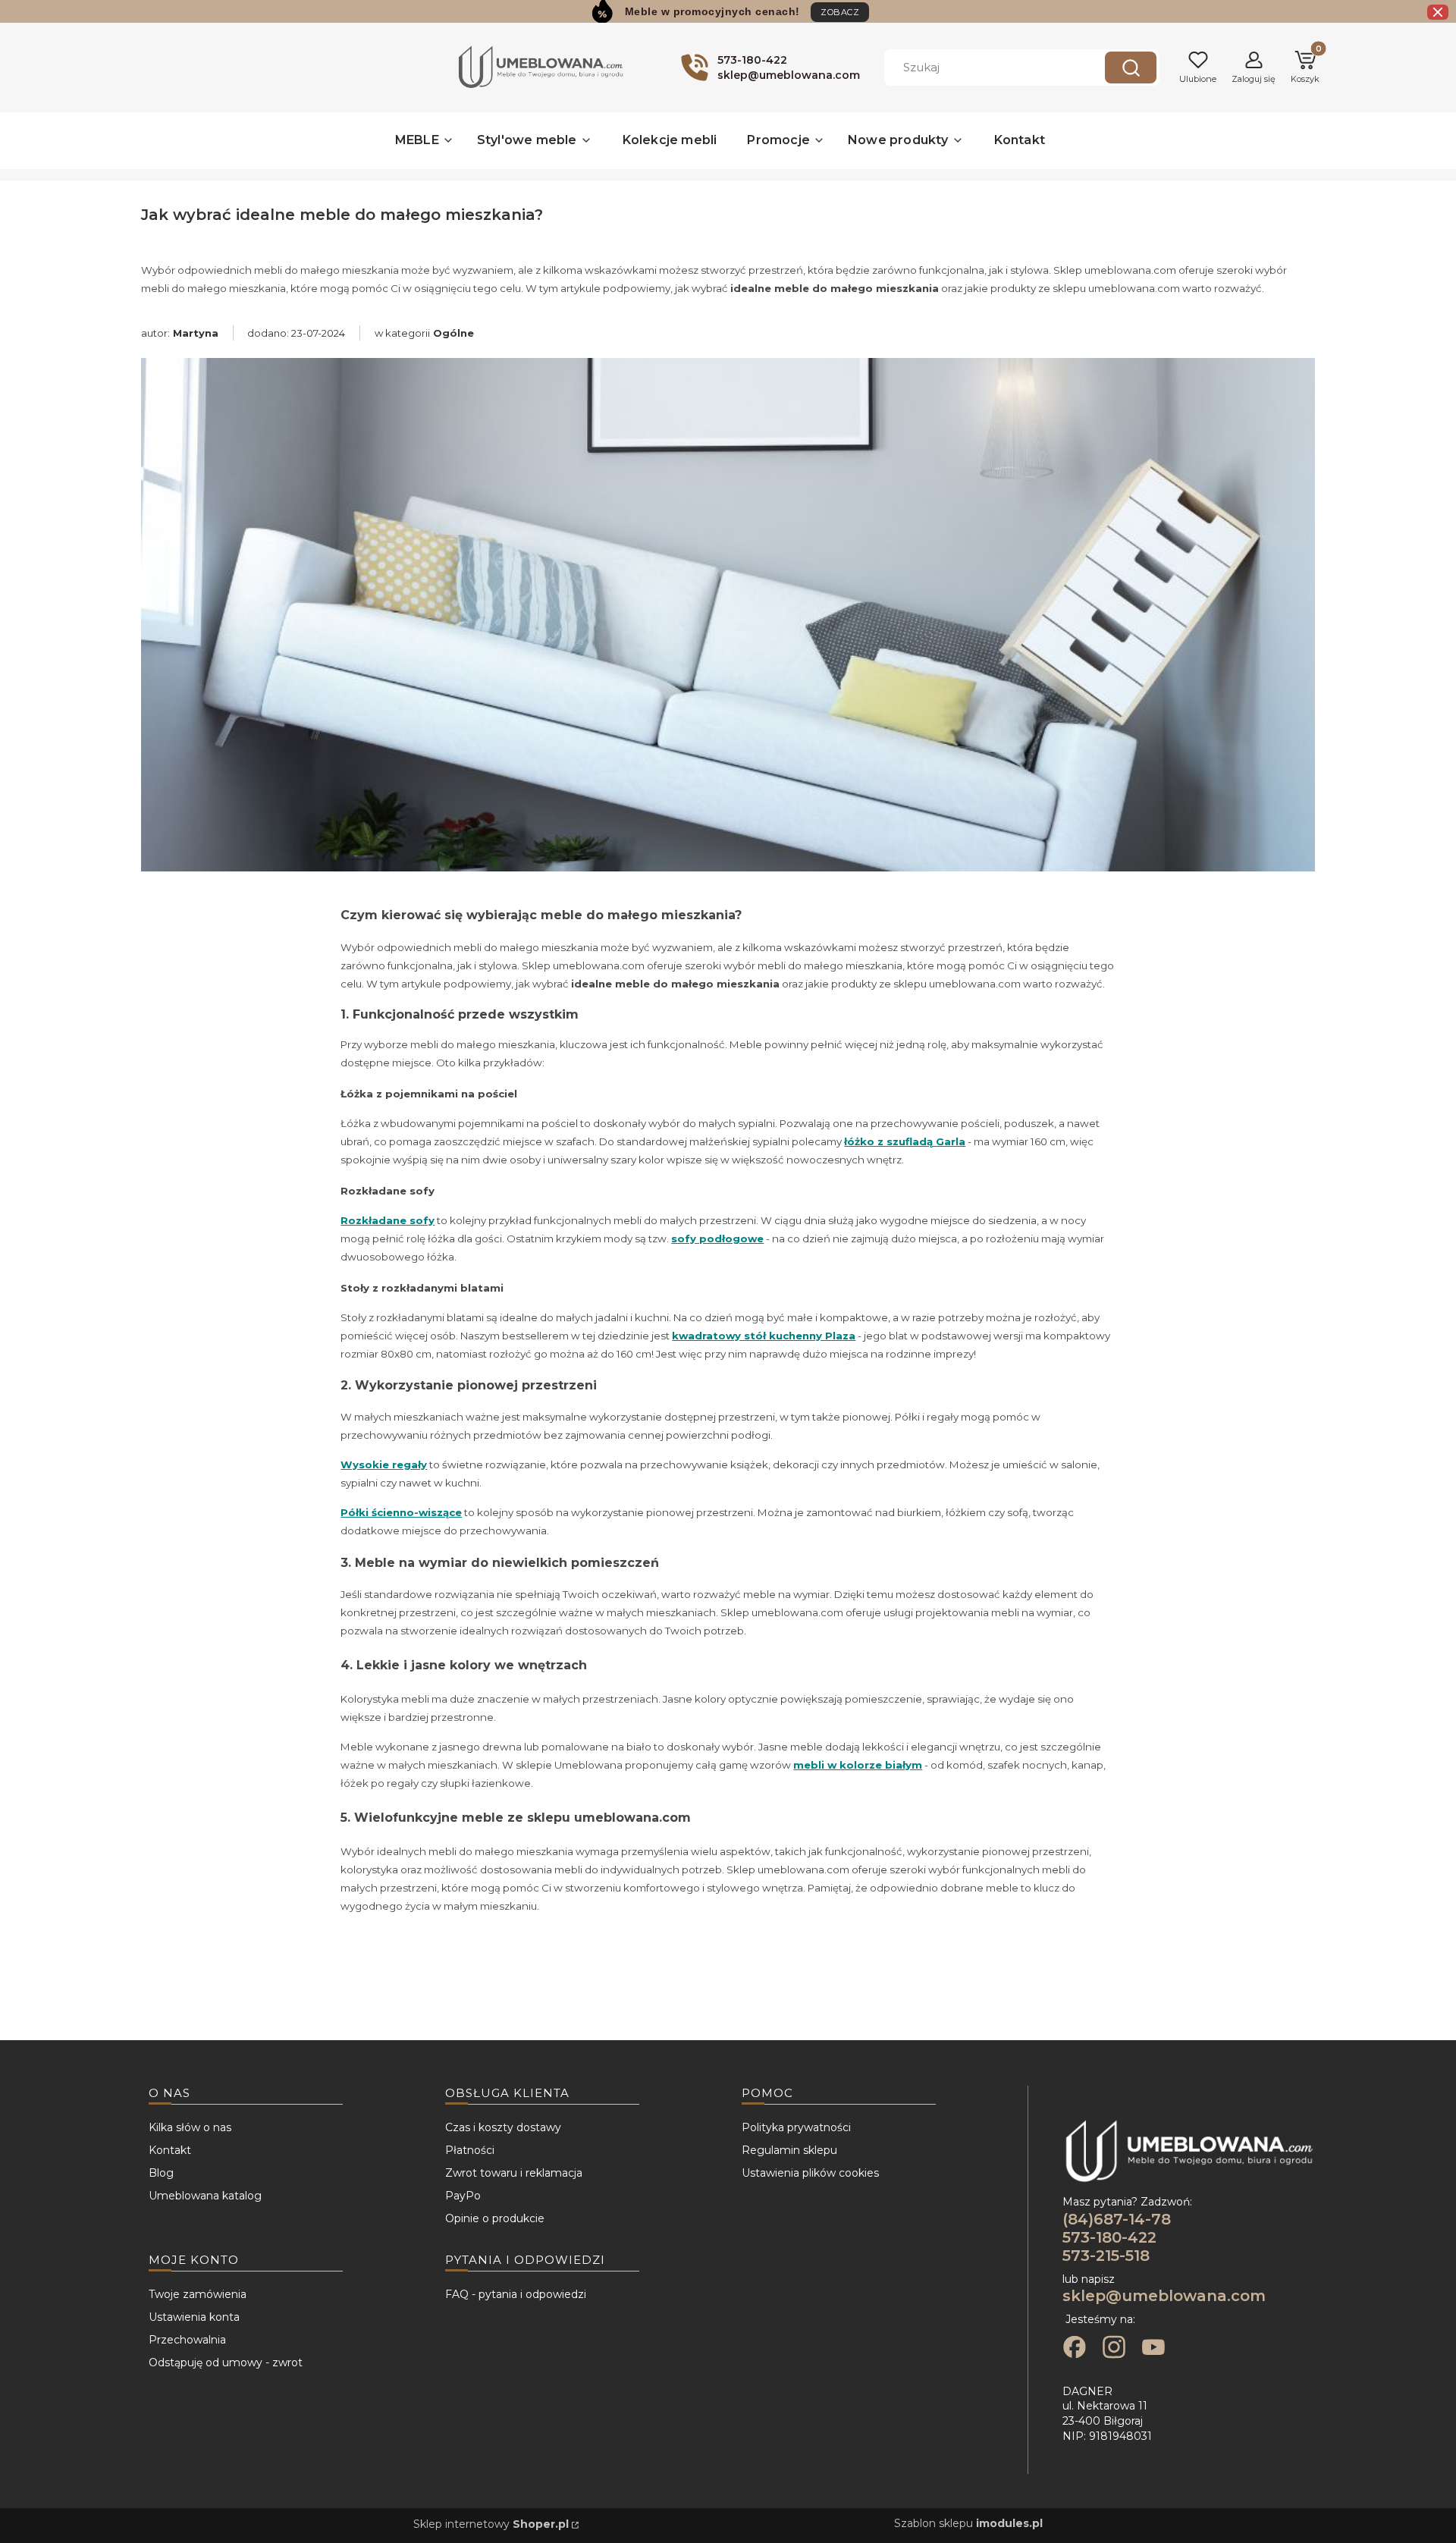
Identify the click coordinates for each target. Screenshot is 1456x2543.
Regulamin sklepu (789, 2150)
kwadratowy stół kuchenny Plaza (764, 1336)
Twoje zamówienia (198, 2294)
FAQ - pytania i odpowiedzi (516, 2294)
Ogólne (453, 333)
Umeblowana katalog (205, 2196)
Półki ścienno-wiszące (401, 1512)
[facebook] (1075, 2349)
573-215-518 (1106, 2256)
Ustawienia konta (194, 2317)
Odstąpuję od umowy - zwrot (226, 2362)
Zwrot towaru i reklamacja (514, 2173)
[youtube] (1153, 2349)
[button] (1131, 67)
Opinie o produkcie (495, 2218)
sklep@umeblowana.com (1164, 2296)
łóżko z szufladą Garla (905, 1141)
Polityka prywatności (796, 2127)
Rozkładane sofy (388, 1220)
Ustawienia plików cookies (810, 2173)
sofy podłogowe (717, 1239)
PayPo (463, 2196)
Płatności (470, 2150)
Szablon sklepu (968, 2523)
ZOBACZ (840, 12)
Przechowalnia (187, 2340)
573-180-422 (1109, 2237)
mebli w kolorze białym (858, 1765)
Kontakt (170, 2150)
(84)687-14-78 (1117, 2219)
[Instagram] (1114, 2349)
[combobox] (983, 67)
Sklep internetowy (491, 2524)
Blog (161, 2173)
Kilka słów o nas (190, 2127)
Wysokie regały (384, 1465)
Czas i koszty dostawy (503, 2127)
